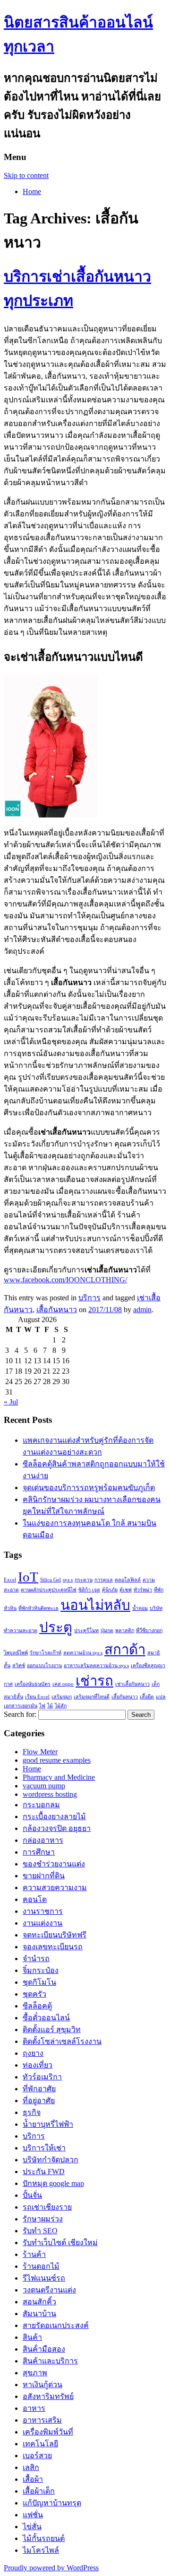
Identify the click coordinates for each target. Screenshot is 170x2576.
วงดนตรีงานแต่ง (49, 2290)
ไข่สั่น (32, 2527)
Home (32, 191)
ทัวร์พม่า (143, 1590)
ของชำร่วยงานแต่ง (54, 1864)
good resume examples (57, 1760)
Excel (10, 1580)
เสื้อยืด (147, 1697)
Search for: (20, 1714)
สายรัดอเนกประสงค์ (56, 2325)
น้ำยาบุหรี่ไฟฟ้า (48, 2124)
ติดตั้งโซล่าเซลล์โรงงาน (62, 2041)
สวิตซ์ (19, 1666)
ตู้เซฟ (126, 1590)
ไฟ (42, 1706)
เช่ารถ (94, 1681)
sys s (68, 1580)
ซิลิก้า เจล (89, 1590)
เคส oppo (63, 1684)
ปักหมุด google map (53, 2183)
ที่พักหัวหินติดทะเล (38, 1608)
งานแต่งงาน (42, 1923)
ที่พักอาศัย (39, 2089)
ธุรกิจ (32, 2112)
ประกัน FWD (44, 2172)
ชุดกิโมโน (39, 1982)
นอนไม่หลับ (95, 1605)
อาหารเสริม (42, 2420)
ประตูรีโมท (86, 1630)
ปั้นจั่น (32, 2195)
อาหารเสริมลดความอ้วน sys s (96, 1666)
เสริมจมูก (62, 1697)
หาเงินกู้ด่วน (42, 2385)
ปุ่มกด (107, 1630)
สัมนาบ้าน (39, 2314)
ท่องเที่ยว (38, 2065)
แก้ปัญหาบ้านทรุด (52, 2503)
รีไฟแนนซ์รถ (44, 2278)
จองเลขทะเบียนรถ (53, 1947)
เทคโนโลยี (40, 2444)
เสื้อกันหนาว (57, 1310)
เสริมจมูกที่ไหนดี (92, 1697)
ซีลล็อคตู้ (37, 2006)
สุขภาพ (35, 2373)
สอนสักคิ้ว (39, 2302)
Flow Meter (40, 1752)
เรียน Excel (37, 1697)
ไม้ (50, 1706)
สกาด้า (125, 1650)
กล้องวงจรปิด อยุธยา (57, 1828)
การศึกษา (39, 1852)
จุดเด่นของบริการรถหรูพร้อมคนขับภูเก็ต (89, 1488)
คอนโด (35, 1899)
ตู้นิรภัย (110, 1590)
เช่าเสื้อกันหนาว (132, 1684)
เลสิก (31, 2467)
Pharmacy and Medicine (59, 1777)
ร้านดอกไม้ (41, 2266)
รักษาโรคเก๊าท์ (46, 1653)
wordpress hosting (50, 1794)
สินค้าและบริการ (50, 2361)
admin (142, 1310)
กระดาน (84, 1580)
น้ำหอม (140, 1608)
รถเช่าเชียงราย (47, 2207)
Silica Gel (51, 1580)
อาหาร (34, 2408)
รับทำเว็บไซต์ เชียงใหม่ (60, 2243)
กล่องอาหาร (43, 1840)
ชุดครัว (34, 1994)
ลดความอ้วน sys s (83, 1653)
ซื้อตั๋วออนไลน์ (46, 2018)
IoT (28, 1577)
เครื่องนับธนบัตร (33, 1684)
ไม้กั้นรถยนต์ (44, 2538)
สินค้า (32, 2337)
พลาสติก (125, 1630)
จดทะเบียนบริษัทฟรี (55, 1935)
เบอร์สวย (37, 2456)
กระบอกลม (41, 1805)
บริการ (89, 1298)
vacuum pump (44, 1786)
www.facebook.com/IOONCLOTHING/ (65, 1280)
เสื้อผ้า (33, 2479)
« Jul (11, 1402)
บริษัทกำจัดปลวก (51, 2160)
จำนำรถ (36, 1959)
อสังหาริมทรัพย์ (48, 2396)
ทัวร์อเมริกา (42, 2077)
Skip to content (26, 175)
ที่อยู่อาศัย (39, 2101)
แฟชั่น (33, 2515)
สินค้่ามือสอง (44, 2349)
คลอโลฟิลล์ (128, 1580)
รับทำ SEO (40, 2231)
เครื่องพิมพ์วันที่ (48, 2432)
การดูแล (104, 1580)
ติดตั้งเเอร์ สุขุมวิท (52, 2030)
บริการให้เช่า (44, 2148)
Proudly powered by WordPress (51, 2568)
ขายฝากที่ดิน (44, 1876)
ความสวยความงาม (55, 1888)
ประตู (56, 1627)
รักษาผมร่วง (43, 2219)
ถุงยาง (33, 2053)
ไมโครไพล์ (41, 2550)
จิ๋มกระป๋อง (41, 1970)
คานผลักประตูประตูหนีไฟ (49, 1590)
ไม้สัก (61, 1706)
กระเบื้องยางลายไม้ (54, 1817)
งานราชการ (43, 1911)
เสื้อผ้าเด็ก (39, 2491)
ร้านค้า (34, 2254)
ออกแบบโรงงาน (44, 1666)
